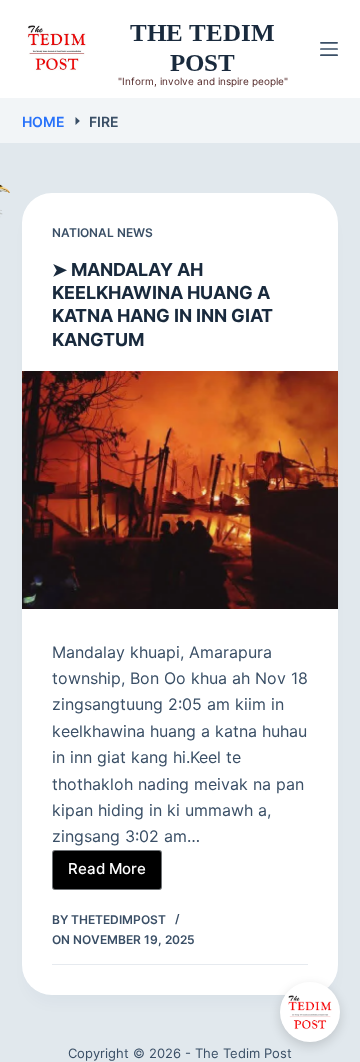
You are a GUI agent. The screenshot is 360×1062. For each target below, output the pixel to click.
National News (102, 232)
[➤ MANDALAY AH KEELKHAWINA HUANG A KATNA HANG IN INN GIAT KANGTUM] (180, 490)
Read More (115, 874)
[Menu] (329, 49)
